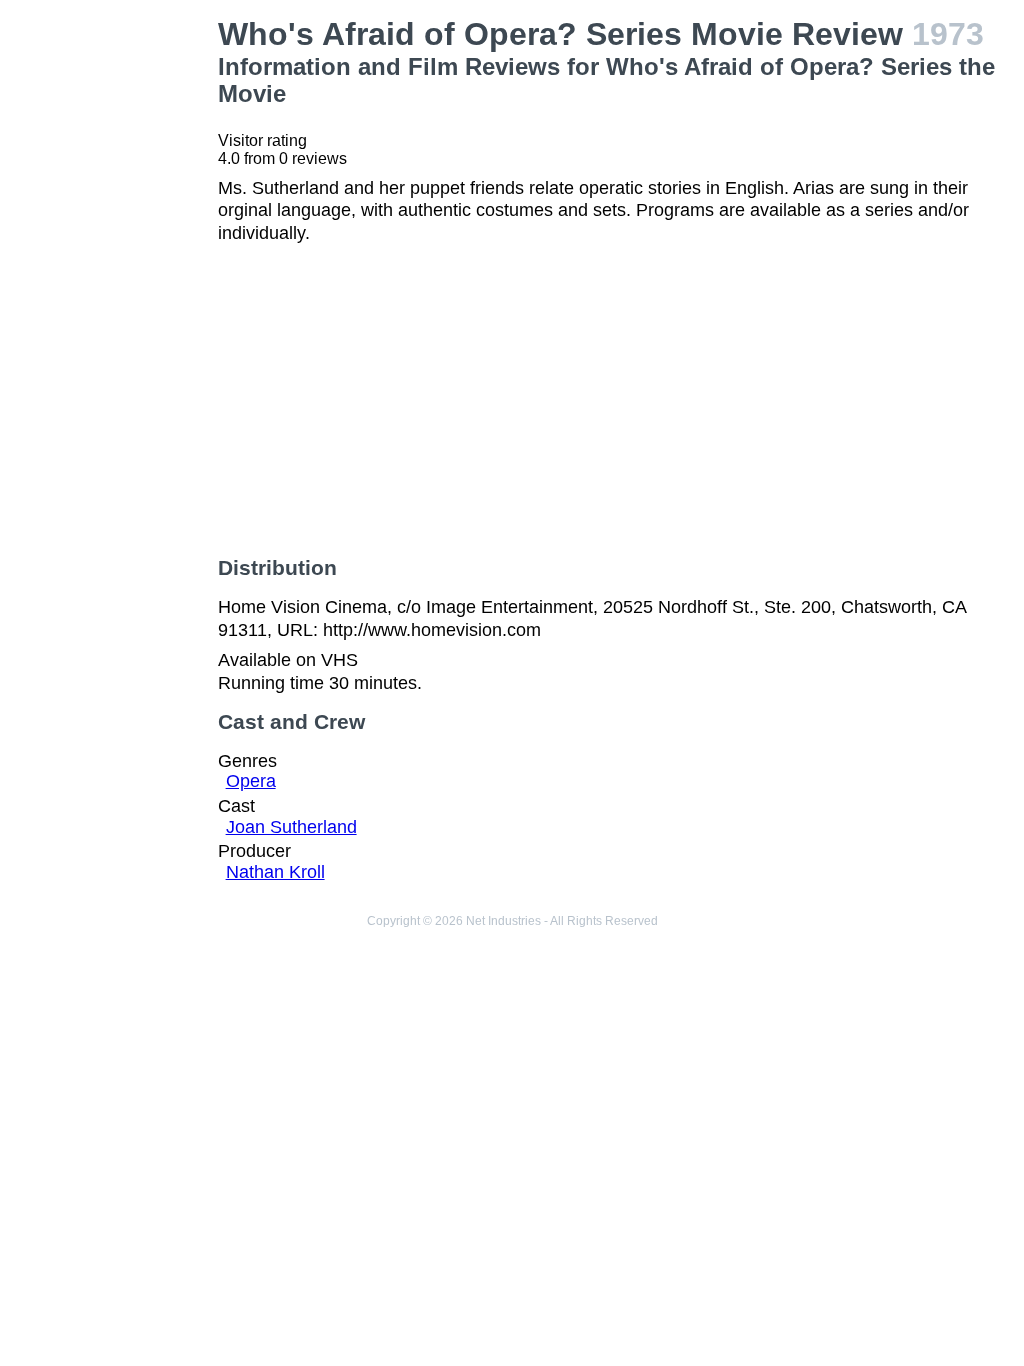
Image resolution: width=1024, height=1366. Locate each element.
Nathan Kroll (275, 872)
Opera (251, 781)
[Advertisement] (113, 316)
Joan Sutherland (291, 827)
